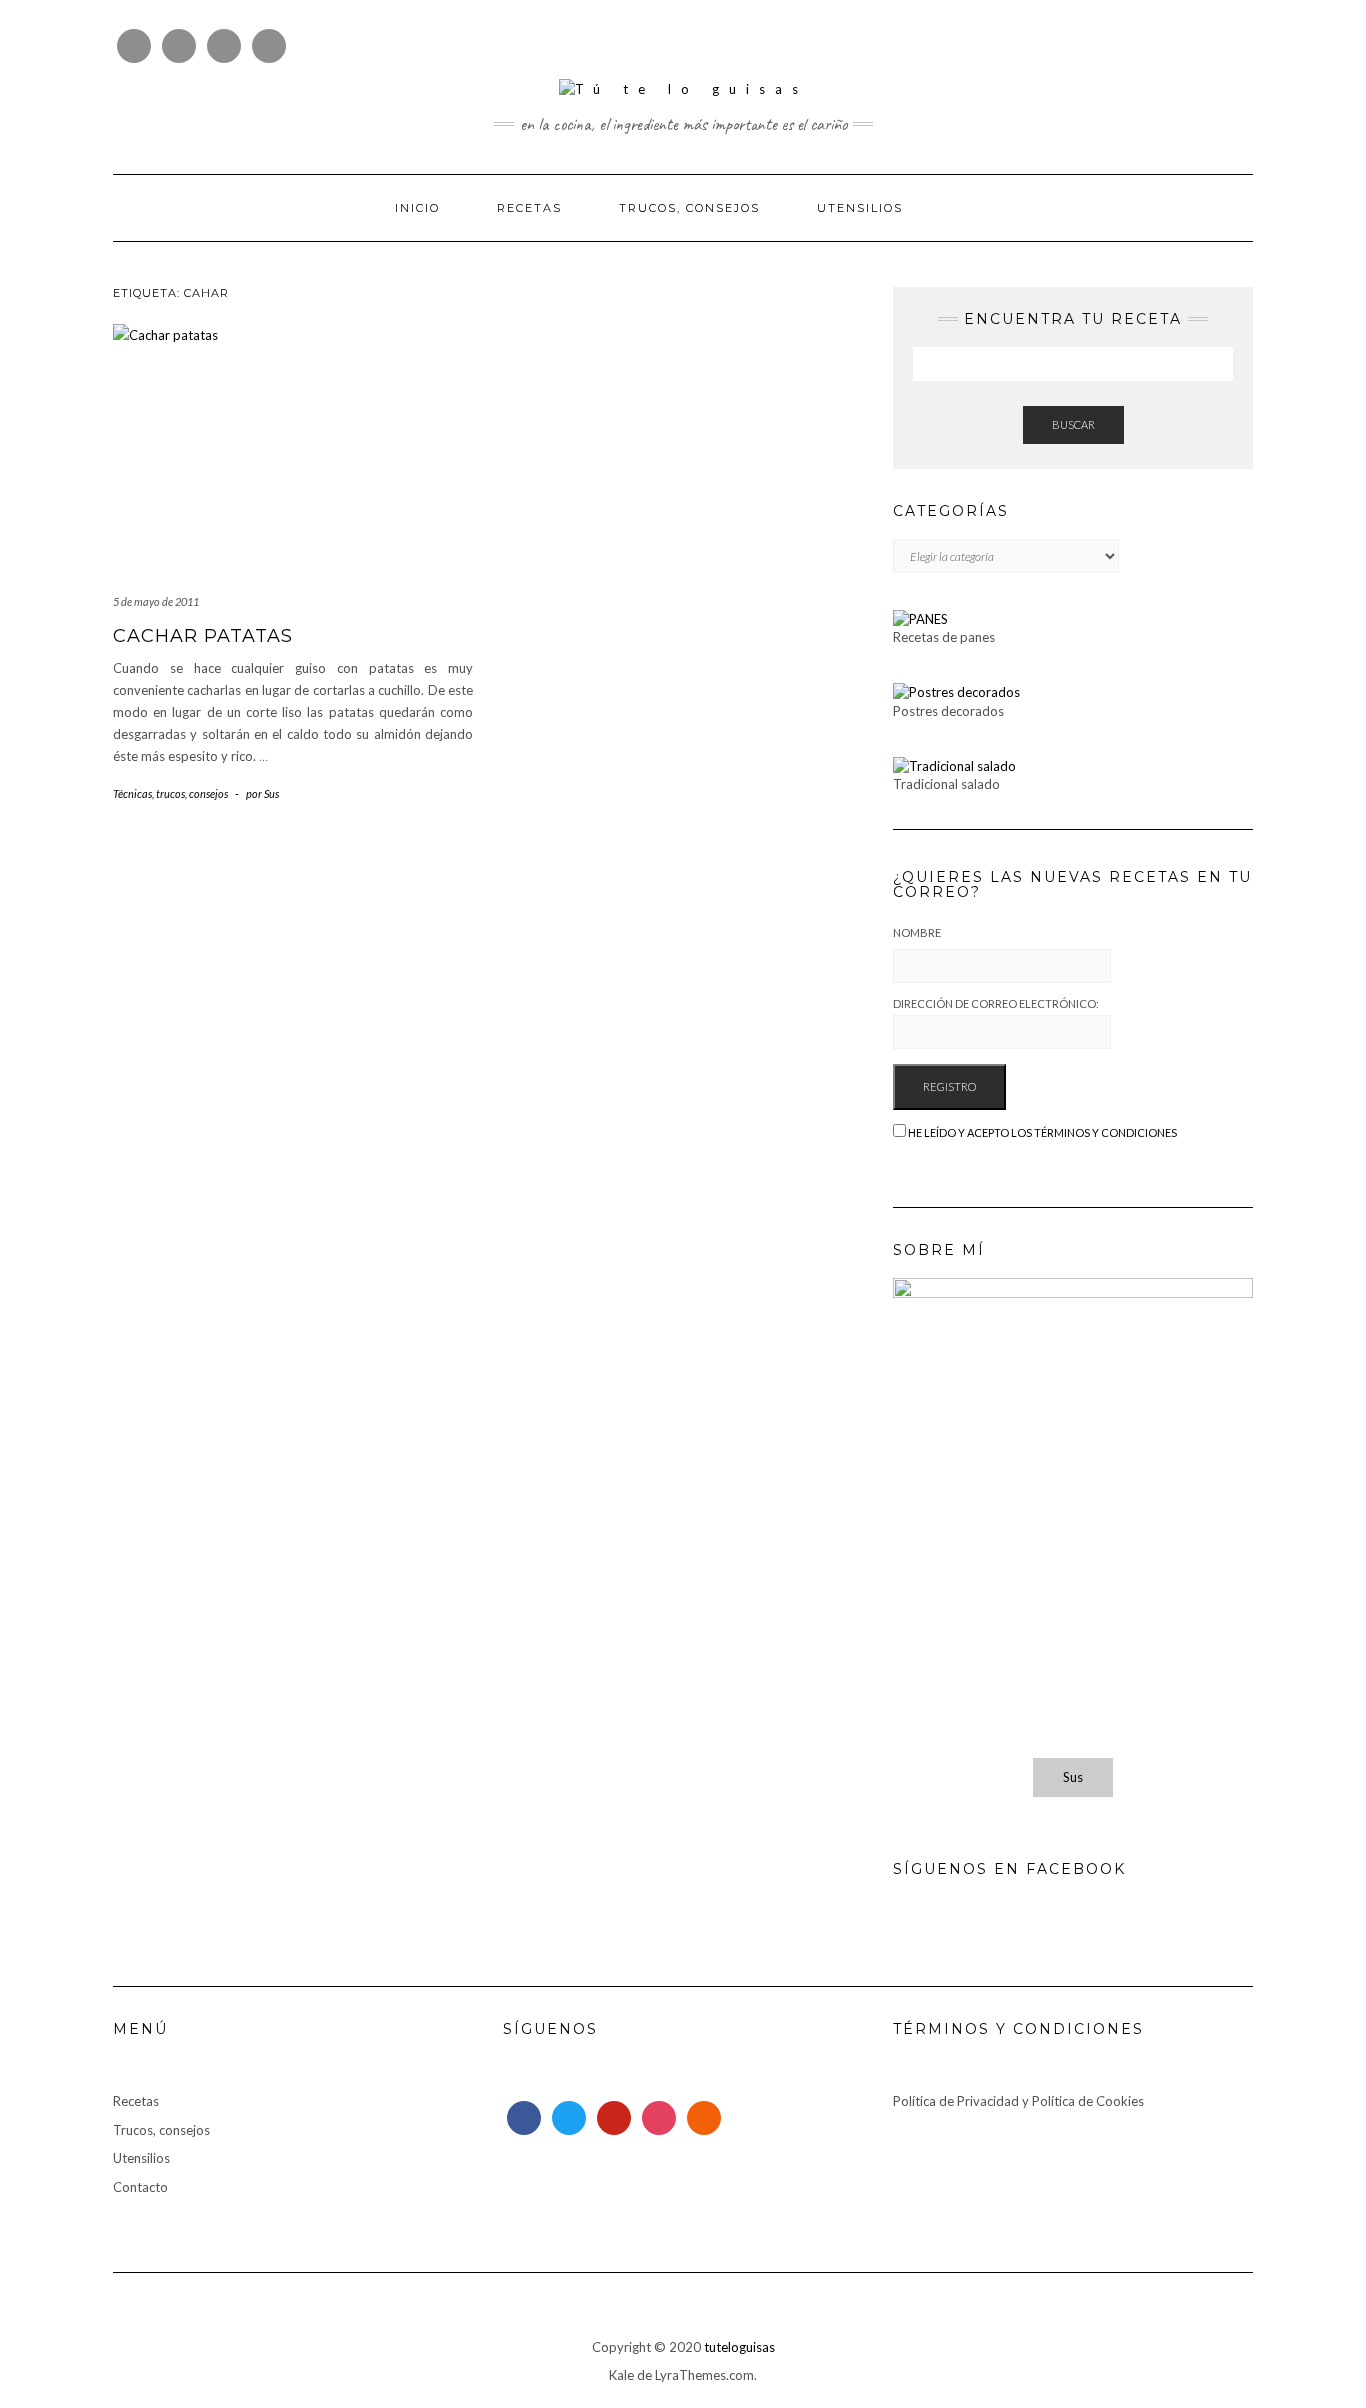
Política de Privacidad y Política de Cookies (1018, 2101)
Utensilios (860, 208)
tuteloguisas (739, 2347)
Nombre (917, 932)
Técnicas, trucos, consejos (170, 793)
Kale (621, 2375)
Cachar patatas (203, 636)
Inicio (417, 208)
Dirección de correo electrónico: (996, 1003)
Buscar (1073, 424)
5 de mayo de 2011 (156, 601)
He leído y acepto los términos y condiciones (1042, 1132)
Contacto (140, 2187)
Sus (1073, 1777)
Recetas (529, 208)
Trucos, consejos (689, 208)
